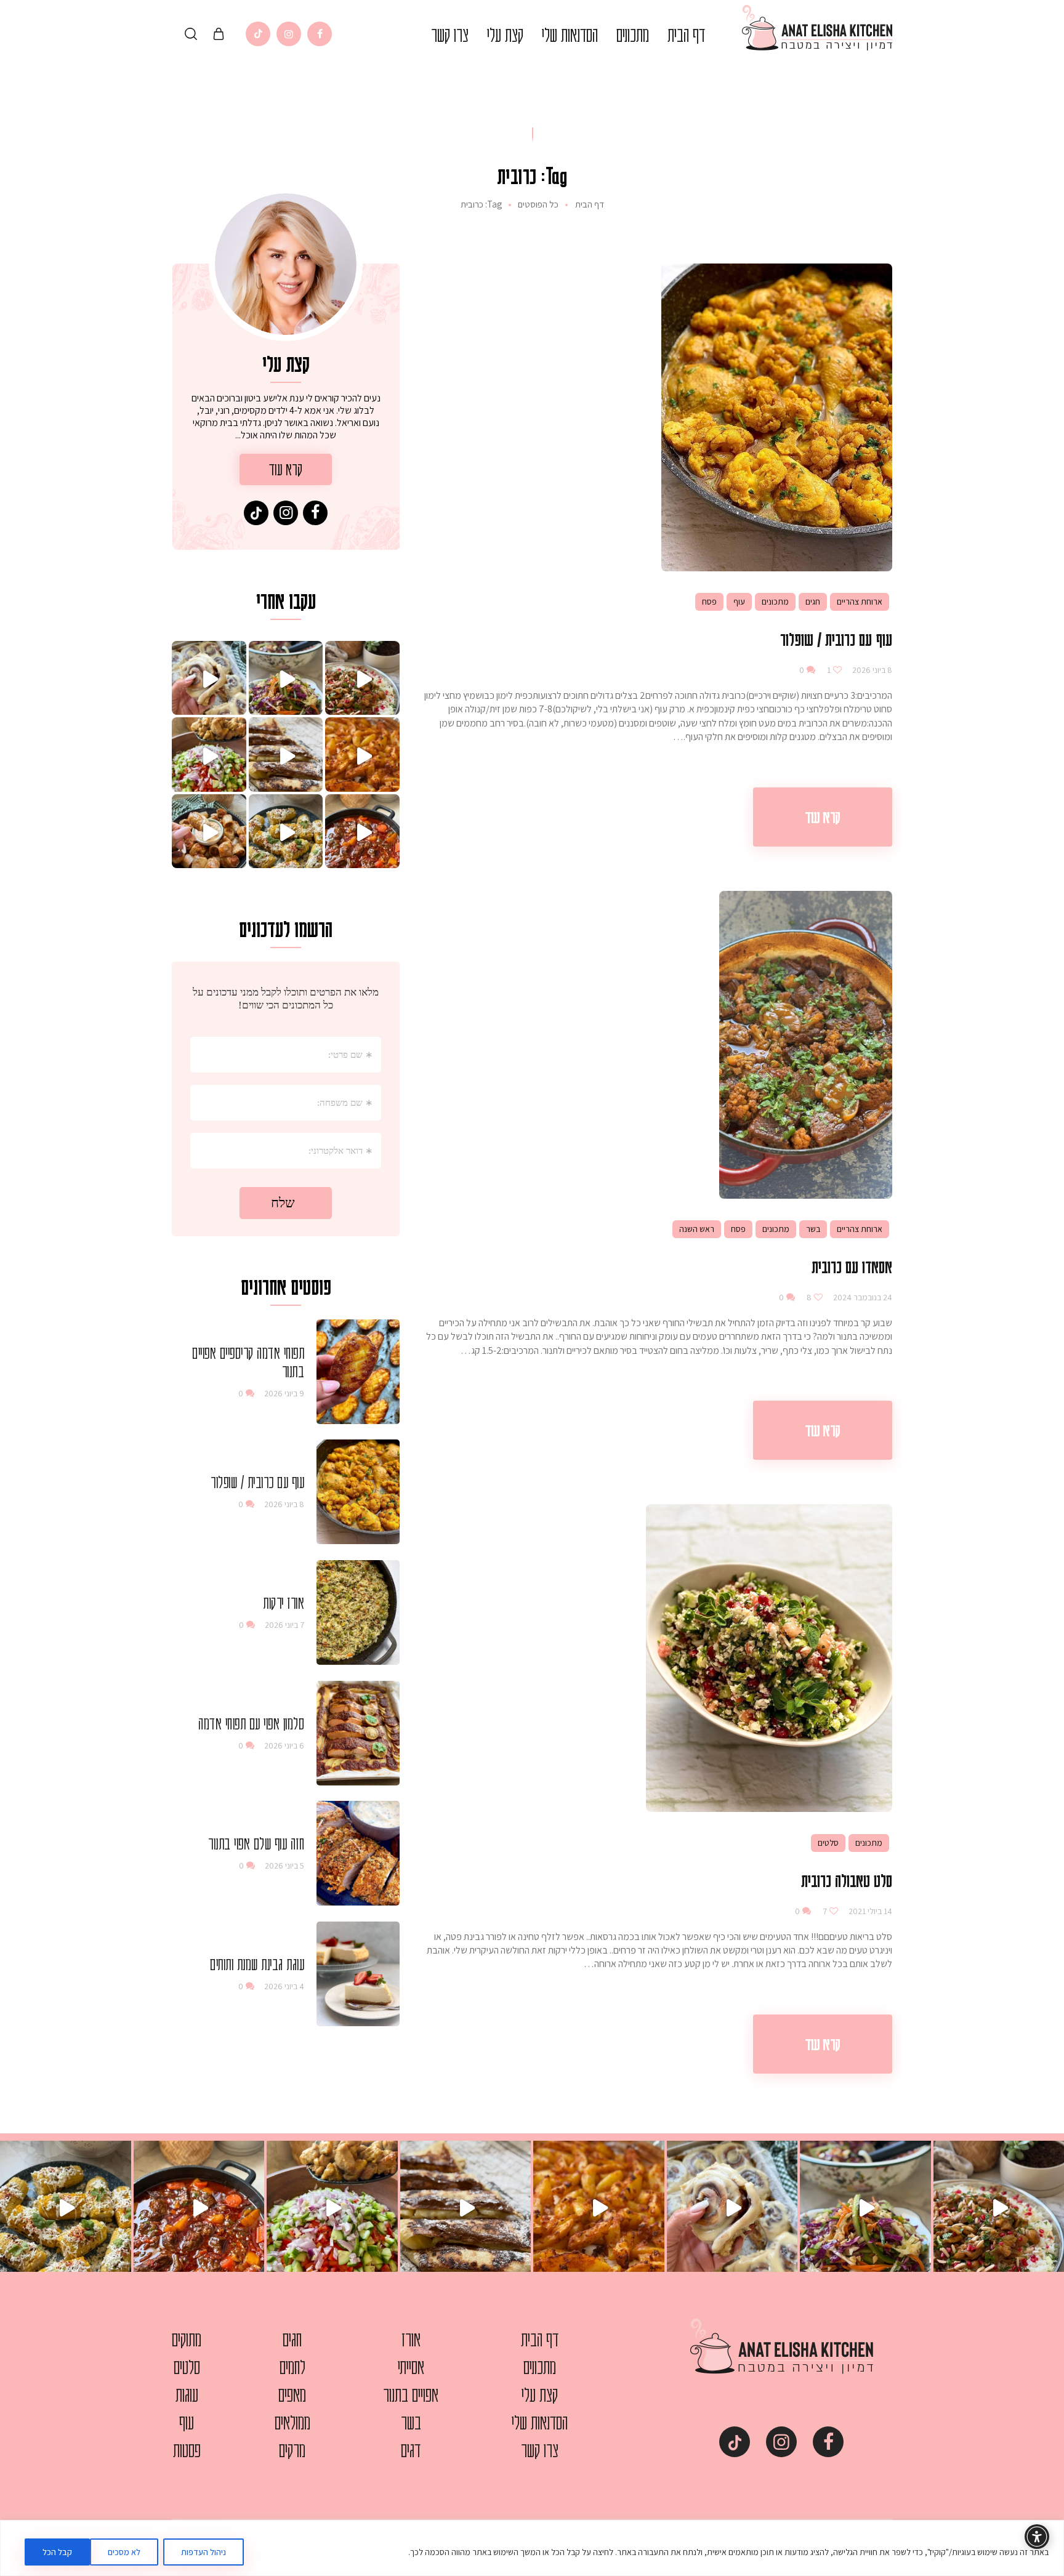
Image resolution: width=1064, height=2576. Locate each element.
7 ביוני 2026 (284, 1625)
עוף (739, 602)
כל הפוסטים (538, 204)
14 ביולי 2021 (869, 1911)
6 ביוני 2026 (284, 1745)
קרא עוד (823, 817)
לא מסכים (124, 2552)
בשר (813, 1229)
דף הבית (590, 204)
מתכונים (775, 602)
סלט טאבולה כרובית (847, 1880)
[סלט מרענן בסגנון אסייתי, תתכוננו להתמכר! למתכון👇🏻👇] (286, 678)
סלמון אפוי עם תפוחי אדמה (251, 1723)
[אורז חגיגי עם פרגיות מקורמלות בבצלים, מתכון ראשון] (362, 678)
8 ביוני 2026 (871, 670)
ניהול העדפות (204, 2552)
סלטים (828, 1843)
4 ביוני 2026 (284, 1986)
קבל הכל (57, 2552)
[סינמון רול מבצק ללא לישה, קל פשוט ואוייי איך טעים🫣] (209, 678)
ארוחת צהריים (860, 602)
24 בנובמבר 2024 (862, 1297)
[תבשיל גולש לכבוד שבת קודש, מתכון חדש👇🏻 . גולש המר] (362, 831)
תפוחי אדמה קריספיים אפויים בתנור (248, 1362)
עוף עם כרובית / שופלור (836, 639)
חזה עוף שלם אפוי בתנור (256, 1843)
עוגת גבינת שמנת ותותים (257, 1964)
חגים (813, 602)
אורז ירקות (284, 1603)
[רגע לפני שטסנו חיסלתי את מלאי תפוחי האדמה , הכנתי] (362, 755)
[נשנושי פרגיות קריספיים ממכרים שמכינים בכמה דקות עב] (209, 831)
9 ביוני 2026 (284, 1393)
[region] (532, 2548)
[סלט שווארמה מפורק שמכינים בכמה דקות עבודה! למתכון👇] (209, 755)
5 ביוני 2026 (284, 1866)
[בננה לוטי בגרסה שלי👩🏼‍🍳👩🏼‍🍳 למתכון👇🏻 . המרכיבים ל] (286, 755)
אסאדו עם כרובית (852, 1266)
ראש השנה (697, 1229)
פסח (709, 602)
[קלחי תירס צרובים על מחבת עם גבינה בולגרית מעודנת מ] (286, 831)
